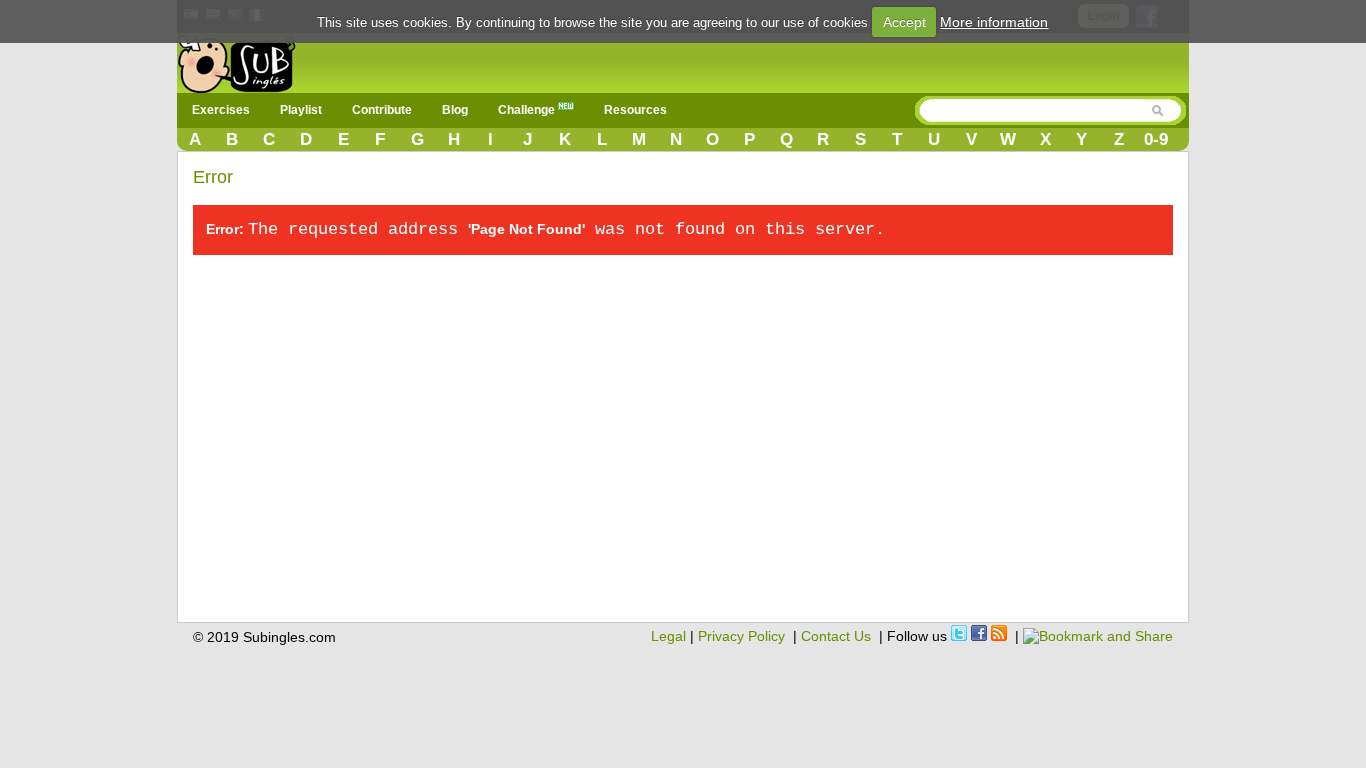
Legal (668, 636)
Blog (455, 110)
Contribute (382, 110)
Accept (904, 22)
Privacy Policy (741, 636)
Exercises (221, 110)
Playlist (301, 110)
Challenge (528, 110)
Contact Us (836, 636)
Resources (635, 110)
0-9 (1156, 139)
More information (994, 22)
